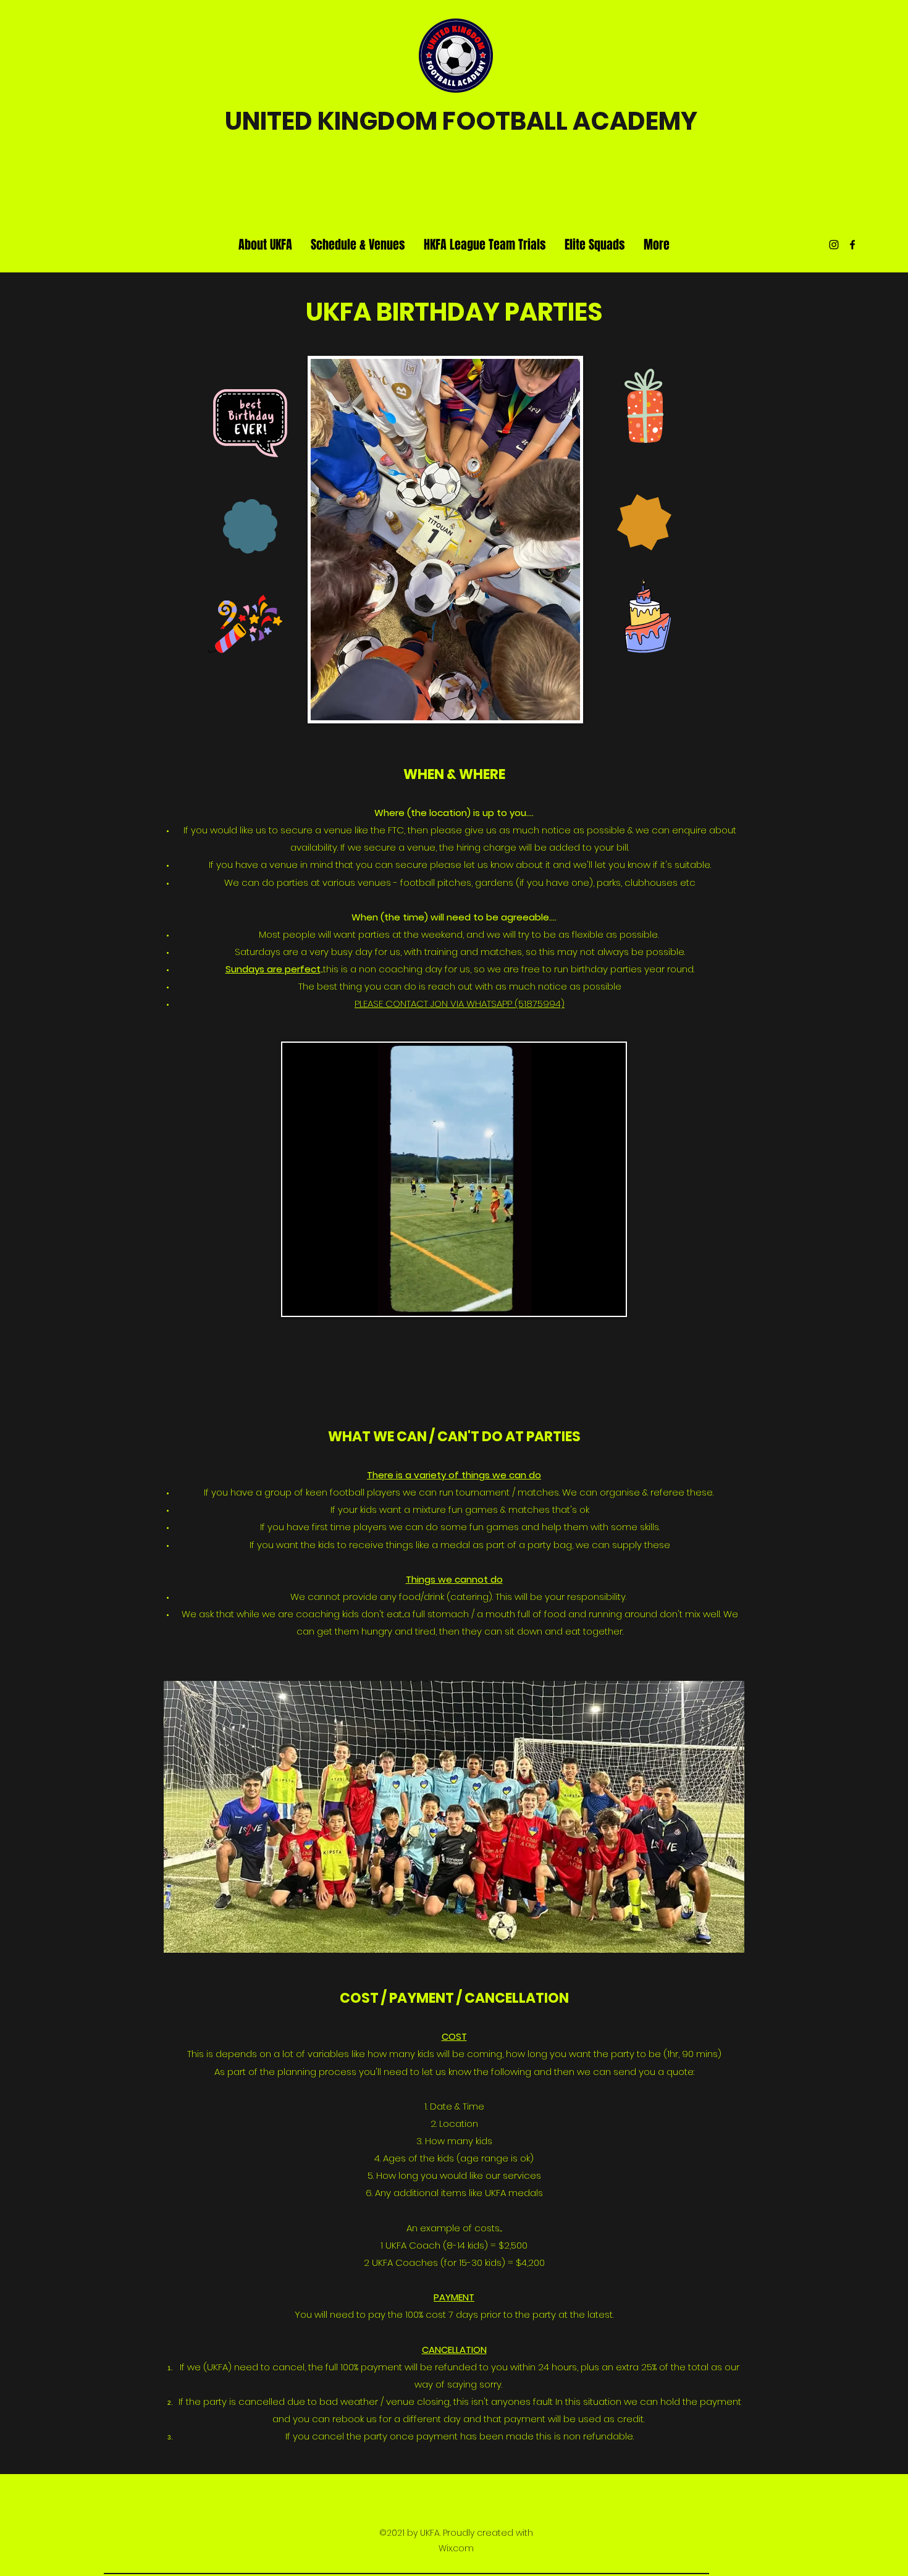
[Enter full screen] (609, 1299)
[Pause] (298, 1299)
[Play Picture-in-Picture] (588, 1299)
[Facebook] (852, 245)
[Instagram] (834, 245)
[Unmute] (319, 1299)
